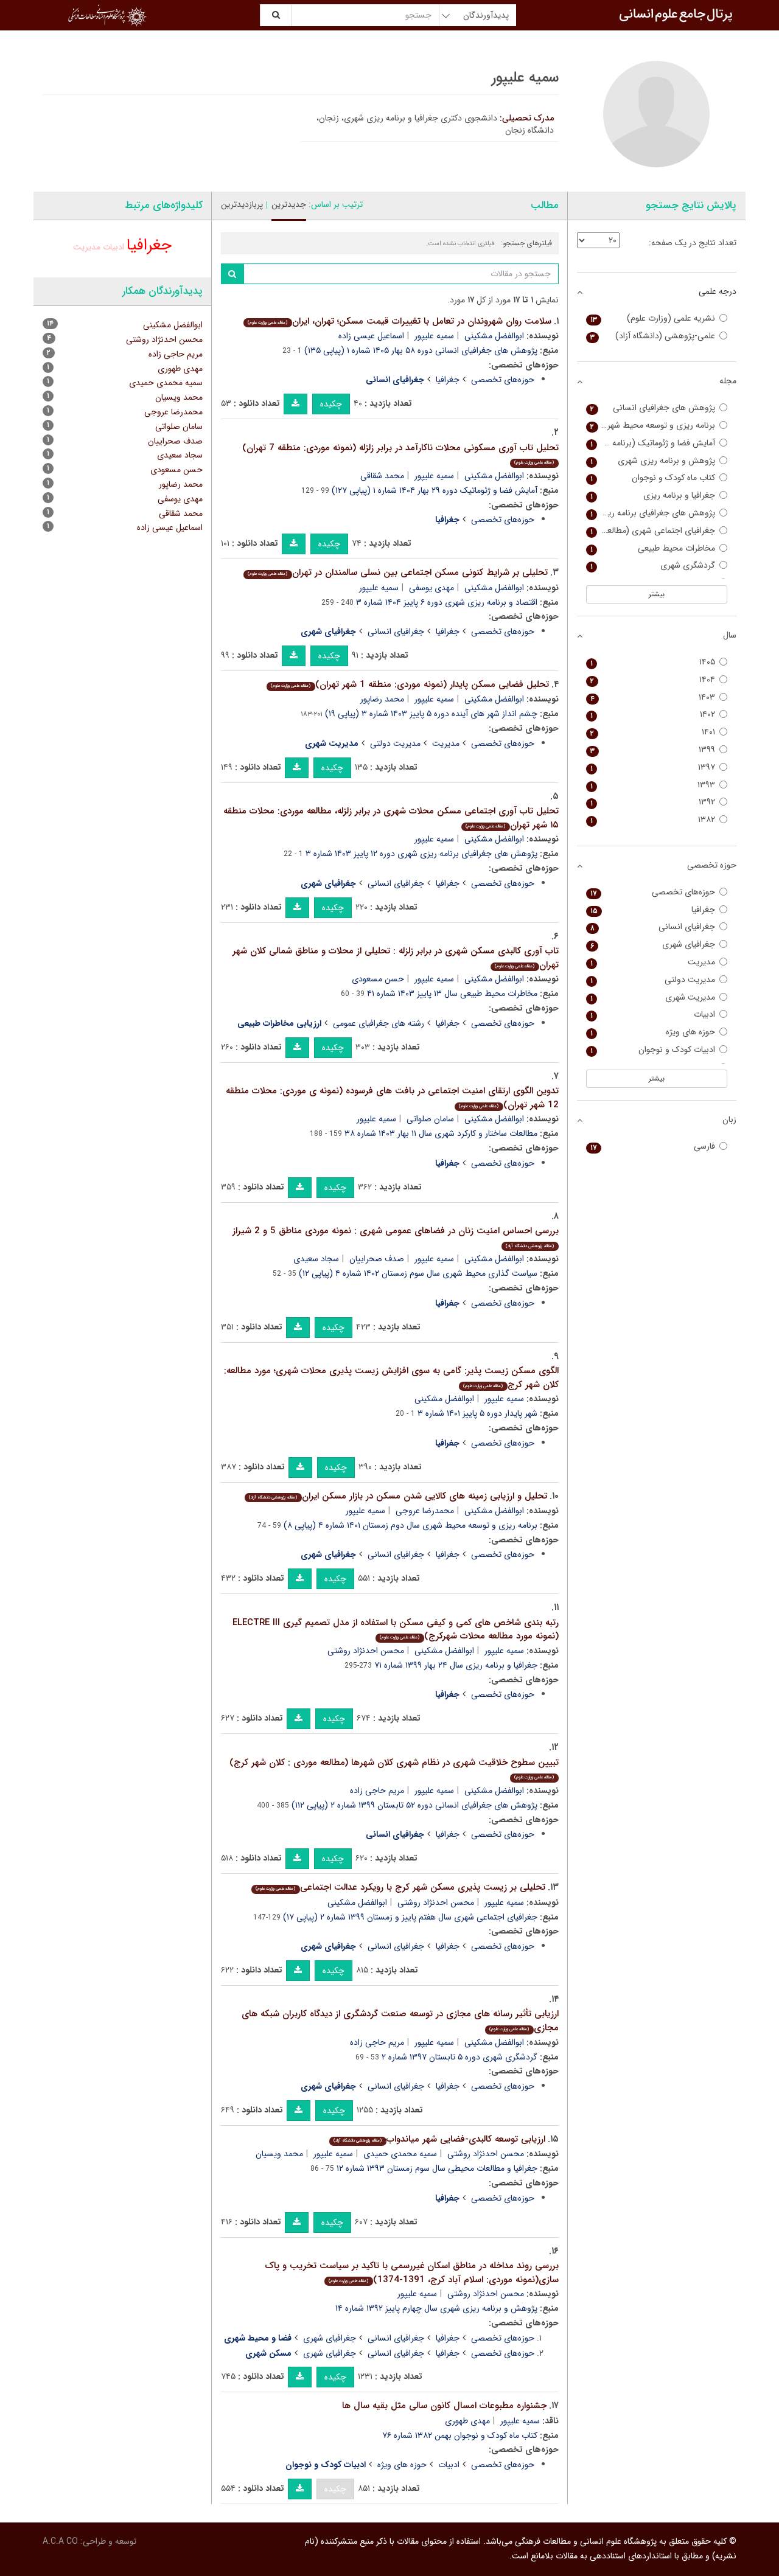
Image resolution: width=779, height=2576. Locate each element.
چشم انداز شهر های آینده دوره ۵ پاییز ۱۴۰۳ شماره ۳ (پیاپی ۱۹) (431, 714)
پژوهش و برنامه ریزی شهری (653, 461)
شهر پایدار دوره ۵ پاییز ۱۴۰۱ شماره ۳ (477, 1413)
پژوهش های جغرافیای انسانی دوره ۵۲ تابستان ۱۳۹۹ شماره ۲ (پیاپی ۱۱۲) (414, 1805)
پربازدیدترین (242, 204)
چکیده (331, 404)
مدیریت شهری (653, 997)
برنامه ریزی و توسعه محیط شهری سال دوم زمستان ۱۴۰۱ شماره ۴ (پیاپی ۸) (410, 1525)
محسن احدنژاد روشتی (366, 1651)
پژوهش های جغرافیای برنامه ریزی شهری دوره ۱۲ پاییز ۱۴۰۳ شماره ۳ (421, 854)
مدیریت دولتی (395, 743)
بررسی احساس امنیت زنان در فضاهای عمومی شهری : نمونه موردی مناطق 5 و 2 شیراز (396, 1237)
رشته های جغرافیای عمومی (379, 1023)
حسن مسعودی (378, 979)
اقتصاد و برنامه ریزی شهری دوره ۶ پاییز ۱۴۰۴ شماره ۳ (447, 602)
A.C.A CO (60, 2541)
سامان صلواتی (430, 1119)
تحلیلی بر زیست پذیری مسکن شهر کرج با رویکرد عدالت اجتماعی (400, 1887)
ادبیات (449, 2465)
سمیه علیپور (434, 336)
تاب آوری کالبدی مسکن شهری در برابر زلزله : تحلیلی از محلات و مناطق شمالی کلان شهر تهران (396, 958)
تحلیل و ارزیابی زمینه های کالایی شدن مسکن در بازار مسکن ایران (398, 1496)
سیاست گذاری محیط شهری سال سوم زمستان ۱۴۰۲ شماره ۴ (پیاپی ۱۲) (418, 1273)
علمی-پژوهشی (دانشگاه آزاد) (653, 336)
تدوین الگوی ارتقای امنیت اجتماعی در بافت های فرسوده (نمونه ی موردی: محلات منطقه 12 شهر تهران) (392, 1098)
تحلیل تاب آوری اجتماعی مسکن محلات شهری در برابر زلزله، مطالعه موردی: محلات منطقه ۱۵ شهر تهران (391, 818)
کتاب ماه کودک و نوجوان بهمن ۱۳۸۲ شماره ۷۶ (460, 2435)
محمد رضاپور (382, 699)
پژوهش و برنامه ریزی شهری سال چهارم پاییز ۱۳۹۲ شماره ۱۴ (436, 2308)
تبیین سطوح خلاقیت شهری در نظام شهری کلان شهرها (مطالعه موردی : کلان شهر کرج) (394, 1768)
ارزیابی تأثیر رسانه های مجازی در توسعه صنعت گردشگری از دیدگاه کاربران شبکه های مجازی (400, 2021)
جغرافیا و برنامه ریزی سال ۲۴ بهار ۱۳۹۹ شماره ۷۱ (456, 1665)
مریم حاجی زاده (377, 1791)
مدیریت (446, 743)
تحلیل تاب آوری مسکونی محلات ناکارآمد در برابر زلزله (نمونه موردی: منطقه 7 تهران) (400, 454)
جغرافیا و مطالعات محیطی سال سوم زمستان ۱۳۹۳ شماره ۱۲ (437, 2168)
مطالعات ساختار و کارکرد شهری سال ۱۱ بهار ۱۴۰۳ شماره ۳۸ (441, 1133)
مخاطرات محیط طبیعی (653, 548)
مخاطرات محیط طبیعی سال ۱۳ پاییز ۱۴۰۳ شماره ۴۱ (452, 994)
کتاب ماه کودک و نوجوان (653, 478)
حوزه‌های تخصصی (503, 380)
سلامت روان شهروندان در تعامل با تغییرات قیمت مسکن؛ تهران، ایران (399, 321)
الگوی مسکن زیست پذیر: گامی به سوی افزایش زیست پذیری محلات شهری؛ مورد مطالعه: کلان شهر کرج (391, 1378)
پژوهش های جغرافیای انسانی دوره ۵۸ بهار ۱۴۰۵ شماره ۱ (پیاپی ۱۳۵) (421, 350)
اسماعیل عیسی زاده (371, 336)
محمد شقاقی (382, 476)
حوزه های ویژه (402, 2465)
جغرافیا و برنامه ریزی (653, 496)
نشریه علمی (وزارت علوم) (653, 319)
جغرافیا (448, 380)
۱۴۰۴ (653, 680)
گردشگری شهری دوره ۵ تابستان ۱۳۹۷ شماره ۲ (459, 2057)
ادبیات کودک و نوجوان (653, 1050)
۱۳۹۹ (653, 750)
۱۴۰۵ (653, 662)
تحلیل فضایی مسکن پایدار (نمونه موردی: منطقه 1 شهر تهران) (410, 684)
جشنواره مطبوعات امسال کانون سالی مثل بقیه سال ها (444, 2406)
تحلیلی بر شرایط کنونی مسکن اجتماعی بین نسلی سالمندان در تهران (397, 573)
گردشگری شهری (653, 566)
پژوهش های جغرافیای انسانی (653, 408)
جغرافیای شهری (330, 2338)
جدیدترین (289, 204)
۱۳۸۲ (653, 820)
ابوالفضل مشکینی (494, 336)
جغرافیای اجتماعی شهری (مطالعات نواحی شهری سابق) (651, 531)
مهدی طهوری (467, 2421)
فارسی (653, 1147)
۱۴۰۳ (653, 698)
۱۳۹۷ (653, 768)
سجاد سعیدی (316, 1259)
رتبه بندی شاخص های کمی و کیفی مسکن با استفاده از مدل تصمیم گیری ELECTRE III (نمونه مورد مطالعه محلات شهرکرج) (396, 1630)
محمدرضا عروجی (425, 1511)
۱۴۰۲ (653, 715)
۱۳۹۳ (653, 785)
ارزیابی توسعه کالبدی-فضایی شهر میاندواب (439, 2139)
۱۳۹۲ (653, 802)
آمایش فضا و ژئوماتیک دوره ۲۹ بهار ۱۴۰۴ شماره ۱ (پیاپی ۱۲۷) (435, 490)
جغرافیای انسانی (396, 632)
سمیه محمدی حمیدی (400, 2154)
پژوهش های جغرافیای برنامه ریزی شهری (651, 513)
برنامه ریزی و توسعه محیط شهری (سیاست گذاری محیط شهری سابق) (651, 426)
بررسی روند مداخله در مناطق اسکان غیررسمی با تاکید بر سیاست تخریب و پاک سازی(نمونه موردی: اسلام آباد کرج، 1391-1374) (412, 2273)
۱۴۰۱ (653, 732)
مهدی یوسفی (431, 588)
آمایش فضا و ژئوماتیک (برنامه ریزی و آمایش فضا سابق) (651, 443)
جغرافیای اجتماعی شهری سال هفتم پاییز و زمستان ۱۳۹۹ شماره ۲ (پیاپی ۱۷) (410, 1917)
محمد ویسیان (279, 2154)
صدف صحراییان (377, 1259)
